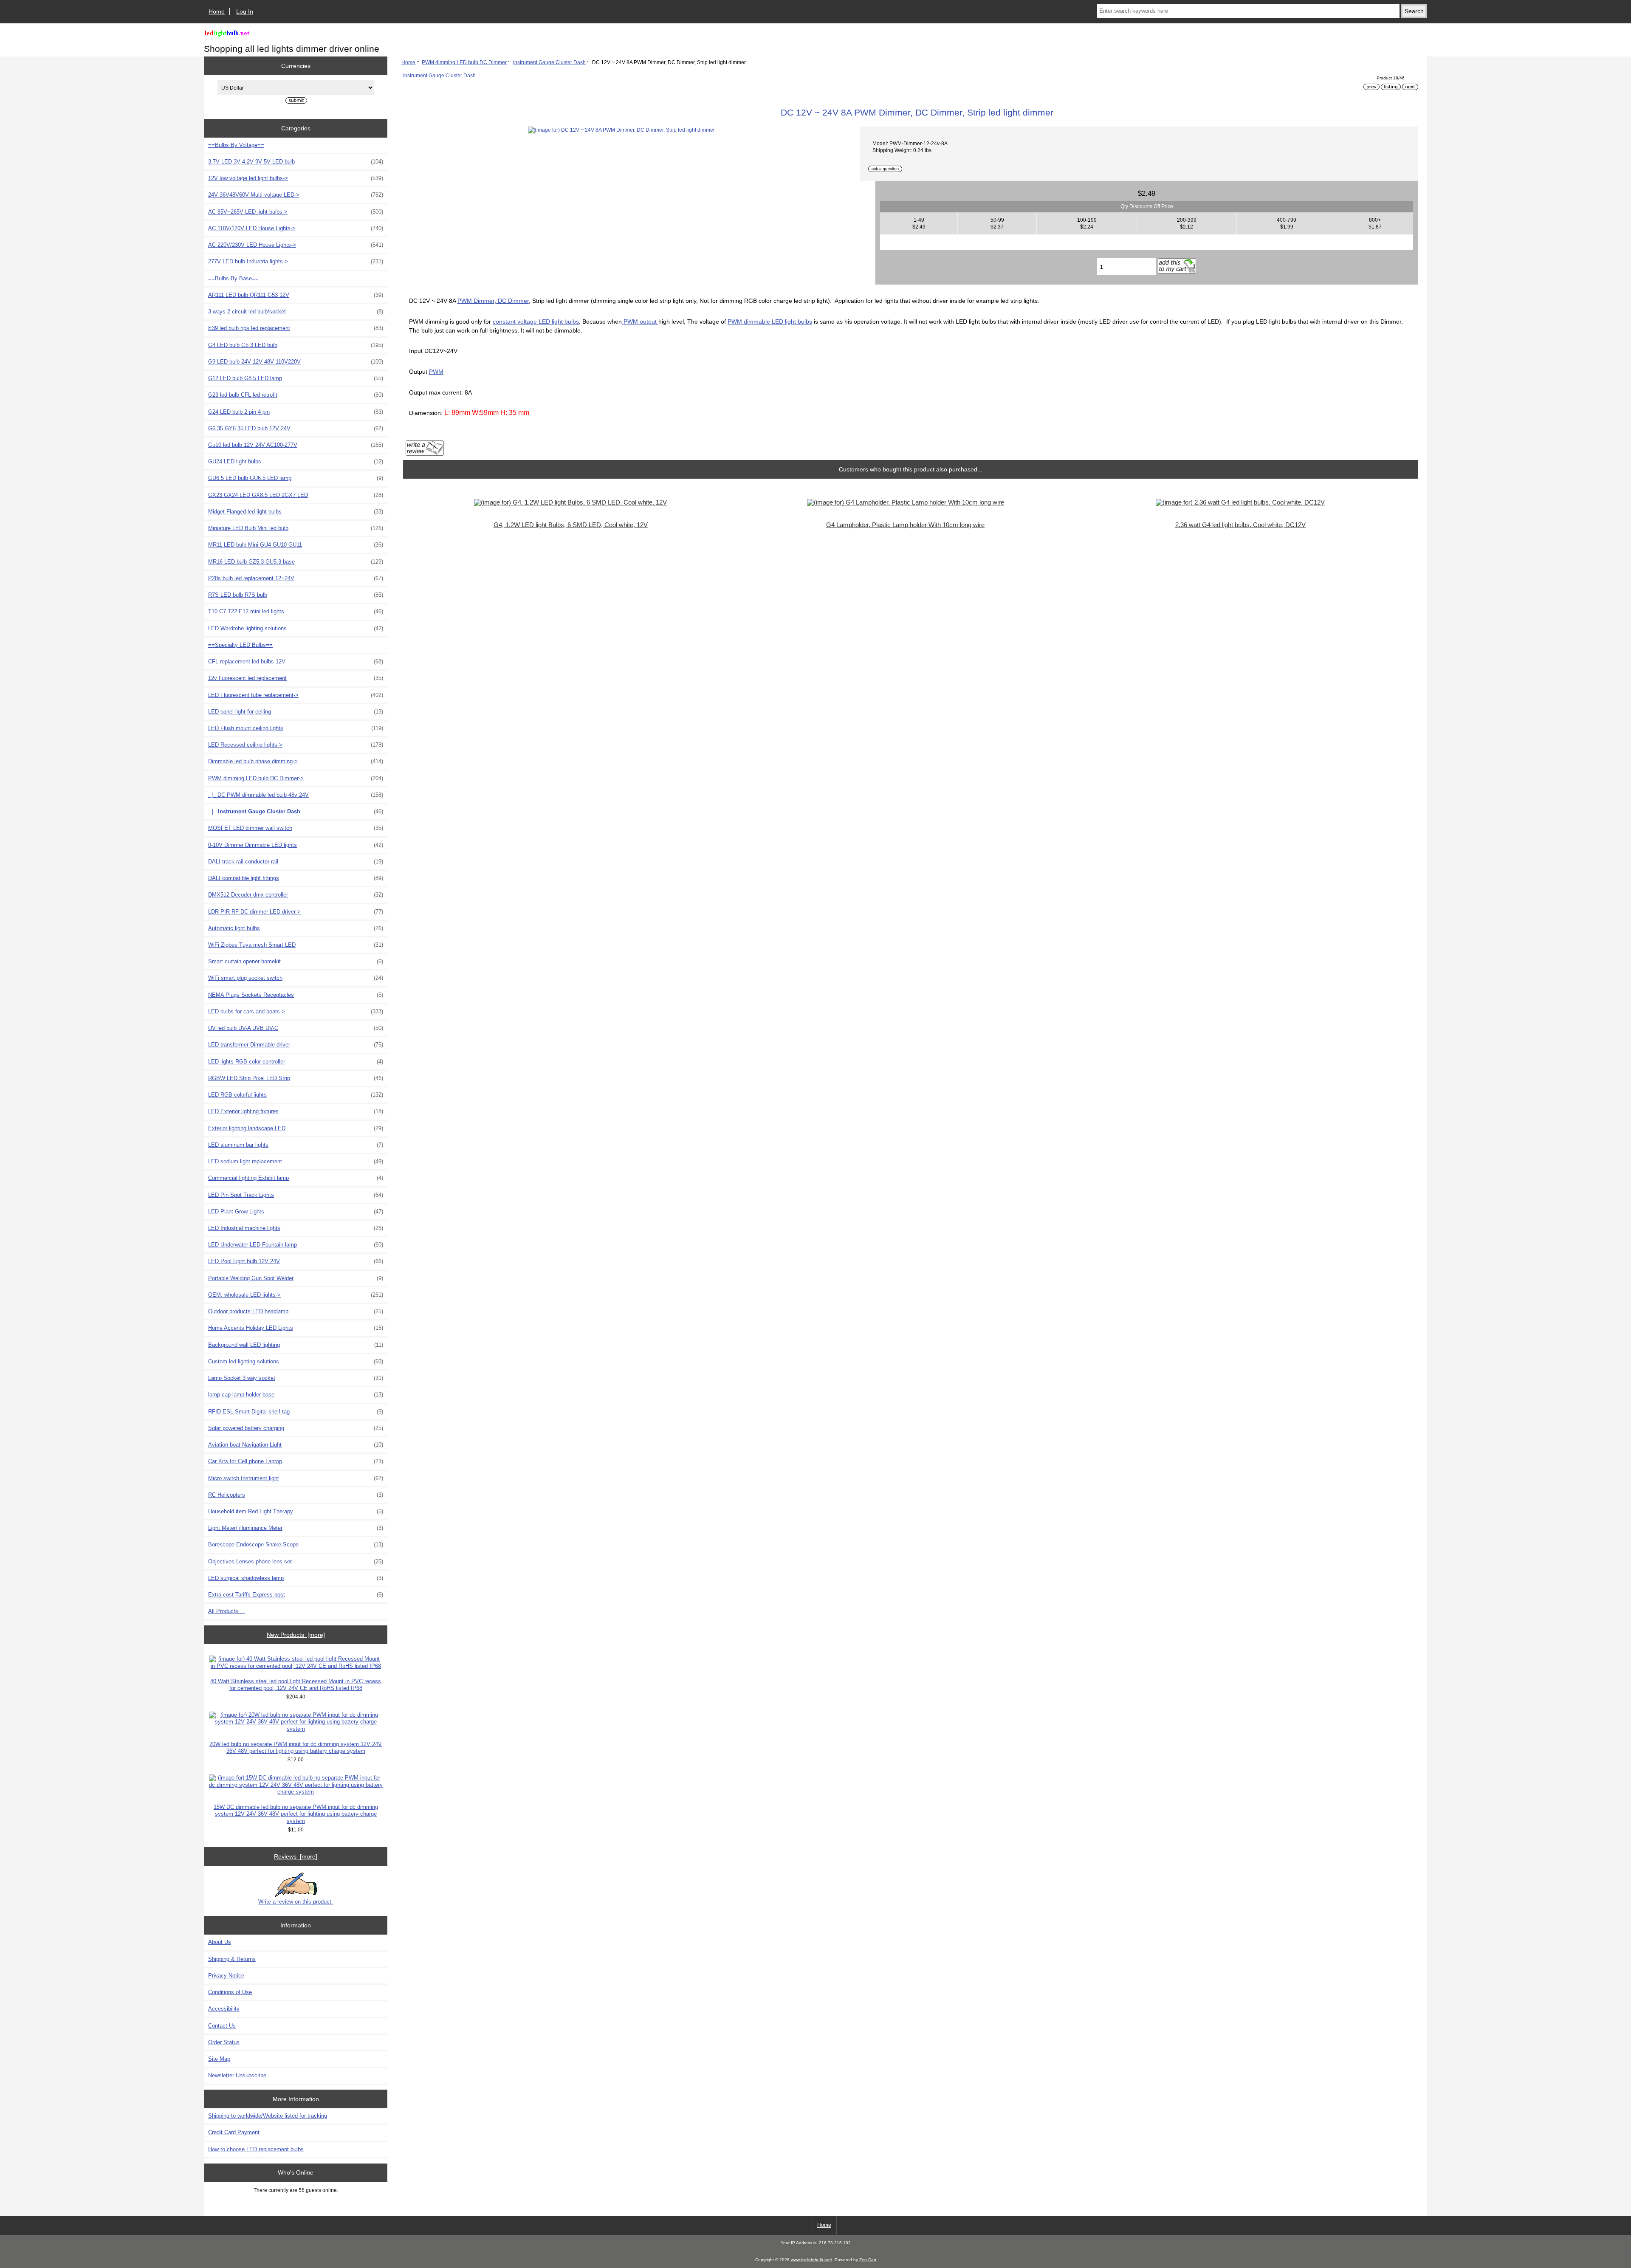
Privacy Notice (226, 1976)
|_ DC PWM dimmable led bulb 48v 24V (296, 795)
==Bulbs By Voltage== (236, 145)
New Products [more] (296, 1635)
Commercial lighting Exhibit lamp (296, 1178)
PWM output (640, 322)
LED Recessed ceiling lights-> (296, 745)
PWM (436, 372)
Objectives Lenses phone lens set (296, 1561)
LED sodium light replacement (296, 1161)
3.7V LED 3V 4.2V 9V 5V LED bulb (296, 162)
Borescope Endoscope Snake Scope (296, 1544)
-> (296, 778)
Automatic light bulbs (296, 928)
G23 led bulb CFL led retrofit (296, 395)
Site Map (219, 2059)
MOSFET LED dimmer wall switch (296, 828)
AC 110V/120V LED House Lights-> (296, 228)
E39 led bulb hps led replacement (296, 328)
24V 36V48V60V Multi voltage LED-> (296, 195)
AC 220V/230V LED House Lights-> (296, 245)
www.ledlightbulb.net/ (811, 2260)
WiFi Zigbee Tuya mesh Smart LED (296, 945)
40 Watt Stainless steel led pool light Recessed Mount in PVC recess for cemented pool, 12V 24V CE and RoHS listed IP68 (296, 1685)
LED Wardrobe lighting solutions (296, 628)
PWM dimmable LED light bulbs (770, 322)
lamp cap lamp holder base (296, 1395)
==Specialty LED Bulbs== (240, 645)
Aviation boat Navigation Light (296, 1445)
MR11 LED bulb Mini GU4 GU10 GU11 (296, 545)
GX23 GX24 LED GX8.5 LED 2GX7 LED (296, 495)
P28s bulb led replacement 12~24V (296, 578)
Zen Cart (868, 2260)
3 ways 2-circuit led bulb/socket (296, 312)
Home (217, 11)
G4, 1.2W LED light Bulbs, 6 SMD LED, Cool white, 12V (571, 525)
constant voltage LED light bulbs (536, 322)
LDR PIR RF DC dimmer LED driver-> (296, 912)
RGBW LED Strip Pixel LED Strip (296, 1078)
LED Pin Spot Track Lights (296, 1195)
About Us (220, 1942)
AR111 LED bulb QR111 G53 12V (296, 295)
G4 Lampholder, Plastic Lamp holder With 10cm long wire (905, 525)
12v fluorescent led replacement (296, 678)
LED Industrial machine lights (296, 1228)
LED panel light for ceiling (296, 712)
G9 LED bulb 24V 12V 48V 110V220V (296, 362)
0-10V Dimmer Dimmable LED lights (296, 845)
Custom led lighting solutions (296, 1361)
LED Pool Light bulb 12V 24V (296, 1261)
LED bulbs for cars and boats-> (296, 1011)
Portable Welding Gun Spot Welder (296, 1278)
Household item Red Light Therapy (296, 1511)
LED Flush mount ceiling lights (296, 728)
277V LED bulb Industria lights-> (296, 261)
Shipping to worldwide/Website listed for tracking (268, 2116)
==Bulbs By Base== (233, 278)
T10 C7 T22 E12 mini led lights (296, 611)
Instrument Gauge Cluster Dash (549, 62)
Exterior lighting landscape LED (296, 1128)
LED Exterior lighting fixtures (296, 1111)
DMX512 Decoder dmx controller (296, 895)
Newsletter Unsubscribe (237, 2075)
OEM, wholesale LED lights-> (296, 1295)
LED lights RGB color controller (296, 1062)
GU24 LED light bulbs (296, 461)
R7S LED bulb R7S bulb (296, 595)
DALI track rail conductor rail (296, 862)
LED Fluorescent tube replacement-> (296, 695)
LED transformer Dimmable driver (296, 1045)
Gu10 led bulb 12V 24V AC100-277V (296, 445)
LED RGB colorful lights (296, 1095)
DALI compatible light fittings (296, 878)
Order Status (224, 2042)
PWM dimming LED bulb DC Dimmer (464, 62)
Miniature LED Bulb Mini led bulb (296, 528)
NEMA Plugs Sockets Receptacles (296, 995)
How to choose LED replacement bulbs (256, 2149)
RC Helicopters (296, 1495)
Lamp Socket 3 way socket (296, 1378)
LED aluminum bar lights (296, 1145)
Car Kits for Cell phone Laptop (296, 1461)
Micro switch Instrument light (296, 1478)
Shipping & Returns (232, 1959)
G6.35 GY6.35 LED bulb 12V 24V (296, 428)
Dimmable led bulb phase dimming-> (296, 761)
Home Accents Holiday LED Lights (296, 1328)
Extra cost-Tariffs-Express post (296, 1595)
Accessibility (224, 2009)
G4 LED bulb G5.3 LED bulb (296, 345)
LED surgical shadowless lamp (296, 1578)
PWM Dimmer (476, 301)
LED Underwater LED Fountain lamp (296, 1245)
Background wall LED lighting (296, 1345)
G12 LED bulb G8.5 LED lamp (296, 378)
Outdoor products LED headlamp (296, 1311)
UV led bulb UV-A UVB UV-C (296, 1028)
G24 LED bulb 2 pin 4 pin (296, 412)
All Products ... (227, 1611)
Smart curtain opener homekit (296, 961)
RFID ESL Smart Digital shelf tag (296, 1412)
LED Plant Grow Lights (296, 1212)
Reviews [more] (296, 1856)
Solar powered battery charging (296, 1428)
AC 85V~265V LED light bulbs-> (296, 212)
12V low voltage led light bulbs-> (296, 178)
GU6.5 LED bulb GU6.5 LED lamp (296, 478)
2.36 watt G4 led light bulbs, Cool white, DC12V (1240, 525)
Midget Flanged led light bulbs (296, 512)
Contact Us (222, 2026)
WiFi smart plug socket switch (296, 978)
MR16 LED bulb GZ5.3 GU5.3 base (296, 562)
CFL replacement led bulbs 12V (296, 661)
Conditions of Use (230, 1992)
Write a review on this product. (296, 1902)
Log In (245, 11)
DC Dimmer (512, 301)
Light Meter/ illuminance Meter (296, 1528)
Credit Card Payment (234, 2132)
